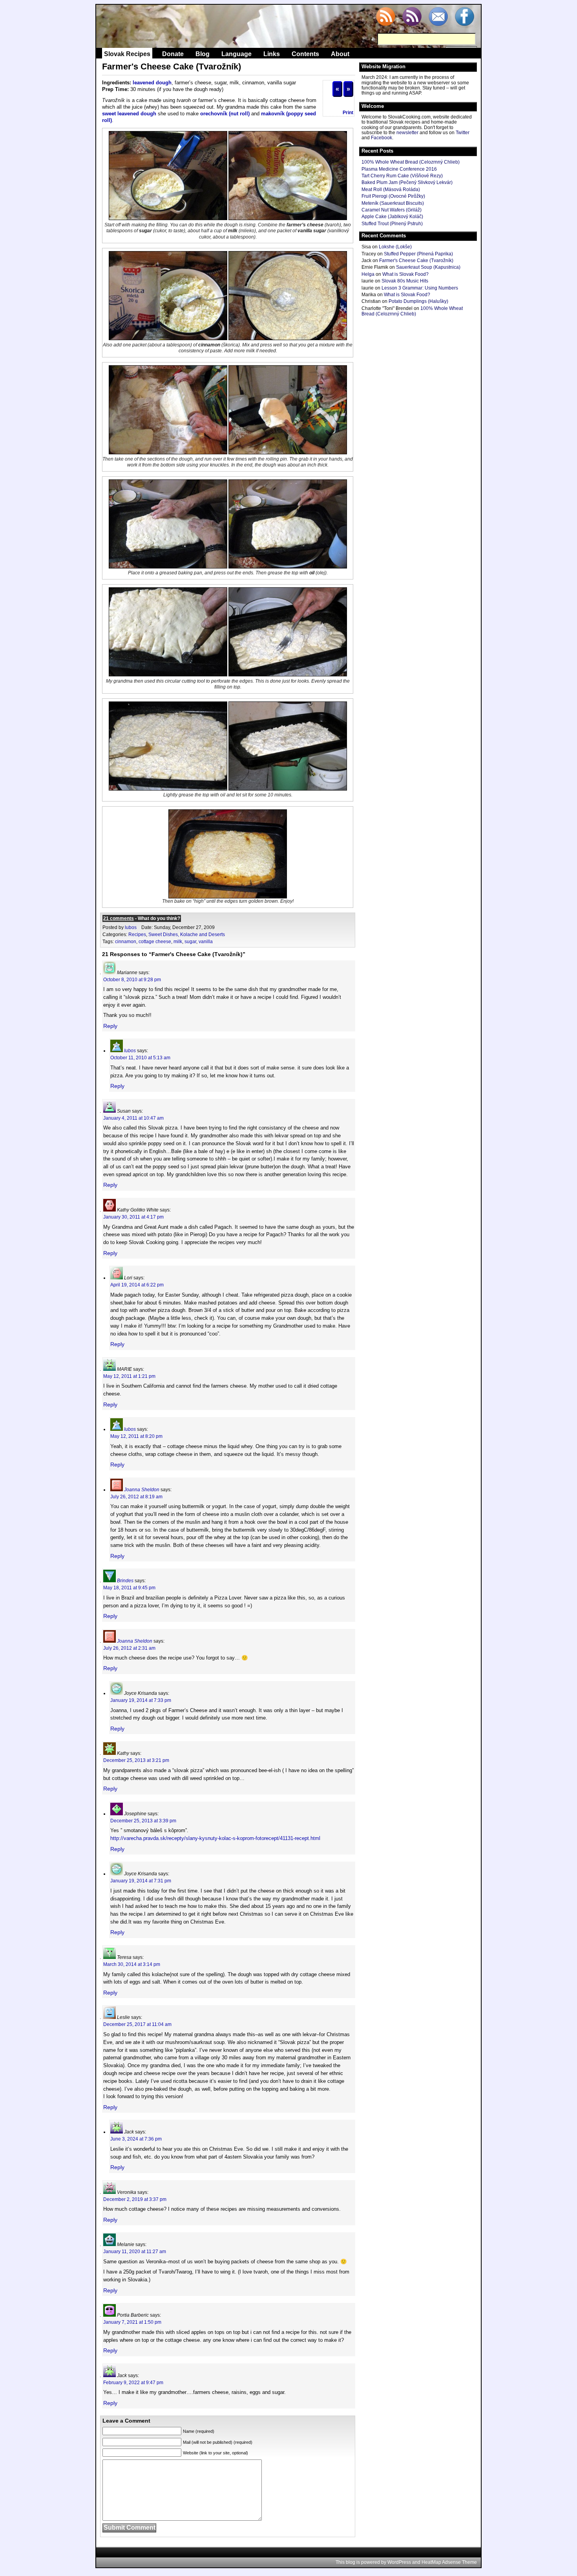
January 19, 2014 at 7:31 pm (141, 1881)
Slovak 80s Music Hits (405, 281)
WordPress (399, 2562)
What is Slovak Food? (405, 274)
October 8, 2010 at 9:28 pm (132, 980)
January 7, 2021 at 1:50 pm (132, 2322)
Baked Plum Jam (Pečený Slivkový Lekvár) (407, 182)
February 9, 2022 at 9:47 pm (133, 2383)
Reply (110, 1026)
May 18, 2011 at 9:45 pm (129, 1588)
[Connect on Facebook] (464, 17)
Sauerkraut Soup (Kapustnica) (428, 267)
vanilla (206, 942)
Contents (305, 54)
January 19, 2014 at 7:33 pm (141, 1700)
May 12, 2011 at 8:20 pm (136, 1436)
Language (236, 54)
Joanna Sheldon (142, 1490)
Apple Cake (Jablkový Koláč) (392, 217)
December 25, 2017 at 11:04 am (137, 2024)
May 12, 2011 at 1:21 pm (129, 1376)
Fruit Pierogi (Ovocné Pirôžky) (393, 196)
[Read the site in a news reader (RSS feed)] (385, 17)
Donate (173, 54)
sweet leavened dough (129, 114)
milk (178, 942)
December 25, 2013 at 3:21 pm (136, 1760)
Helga (368, 274)
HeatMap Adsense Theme (449, 2562)
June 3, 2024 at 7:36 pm (136, 2139)
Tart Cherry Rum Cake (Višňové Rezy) (402, 176)
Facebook (382, 138)
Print (348, 113)
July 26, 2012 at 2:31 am (129, 1648)
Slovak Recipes (127, 54)
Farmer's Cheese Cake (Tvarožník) (416, 261)
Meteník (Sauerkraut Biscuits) (393, 203)
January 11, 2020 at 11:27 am (135, 2252)
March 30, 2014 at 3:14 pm (132, 1964)
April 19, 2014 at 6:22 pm (137, 1285)
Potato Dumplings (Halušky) (418, 301)
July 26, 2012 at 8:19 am (136, 1497)
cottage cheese (155, 942)
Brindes (125, 1581)
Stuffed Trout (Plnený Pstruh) (392, 224)
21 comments (119, 918)
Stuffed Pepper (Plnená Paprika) (418, 254)
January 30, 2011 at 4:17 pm (133, 1217)
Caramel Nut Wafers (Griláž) (392, 210)
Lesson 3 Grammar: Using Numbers (420, 288)
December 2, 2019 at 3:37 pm (135, 2199)
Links (272, 54)
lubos (131, 927)
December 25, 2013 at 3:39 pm (143, 1821)
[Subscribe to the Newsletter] (438, 17)
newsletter (407, 133)
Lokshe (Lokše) (395, 247)
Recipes (137, 935)
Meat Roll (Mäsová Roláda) (391, 189)
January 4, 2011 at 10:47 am (133, 1118)
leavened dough (152, 83)
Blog (203, 54)
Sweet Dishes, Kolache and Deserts (187, 935)
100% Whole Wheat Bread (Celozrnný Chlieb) (411, 162)
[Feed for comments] (412, 17)
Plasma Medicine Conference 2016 (399, 169)
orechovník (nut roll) (225, 114)
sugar (190, 942)
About (340, 54)
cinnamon (126, 942)
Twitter (463, 133)
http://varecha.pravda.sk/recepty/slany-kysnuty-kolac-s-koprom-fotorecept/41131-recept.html (215, 1838)
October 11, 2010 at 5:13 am (140, 1058)
